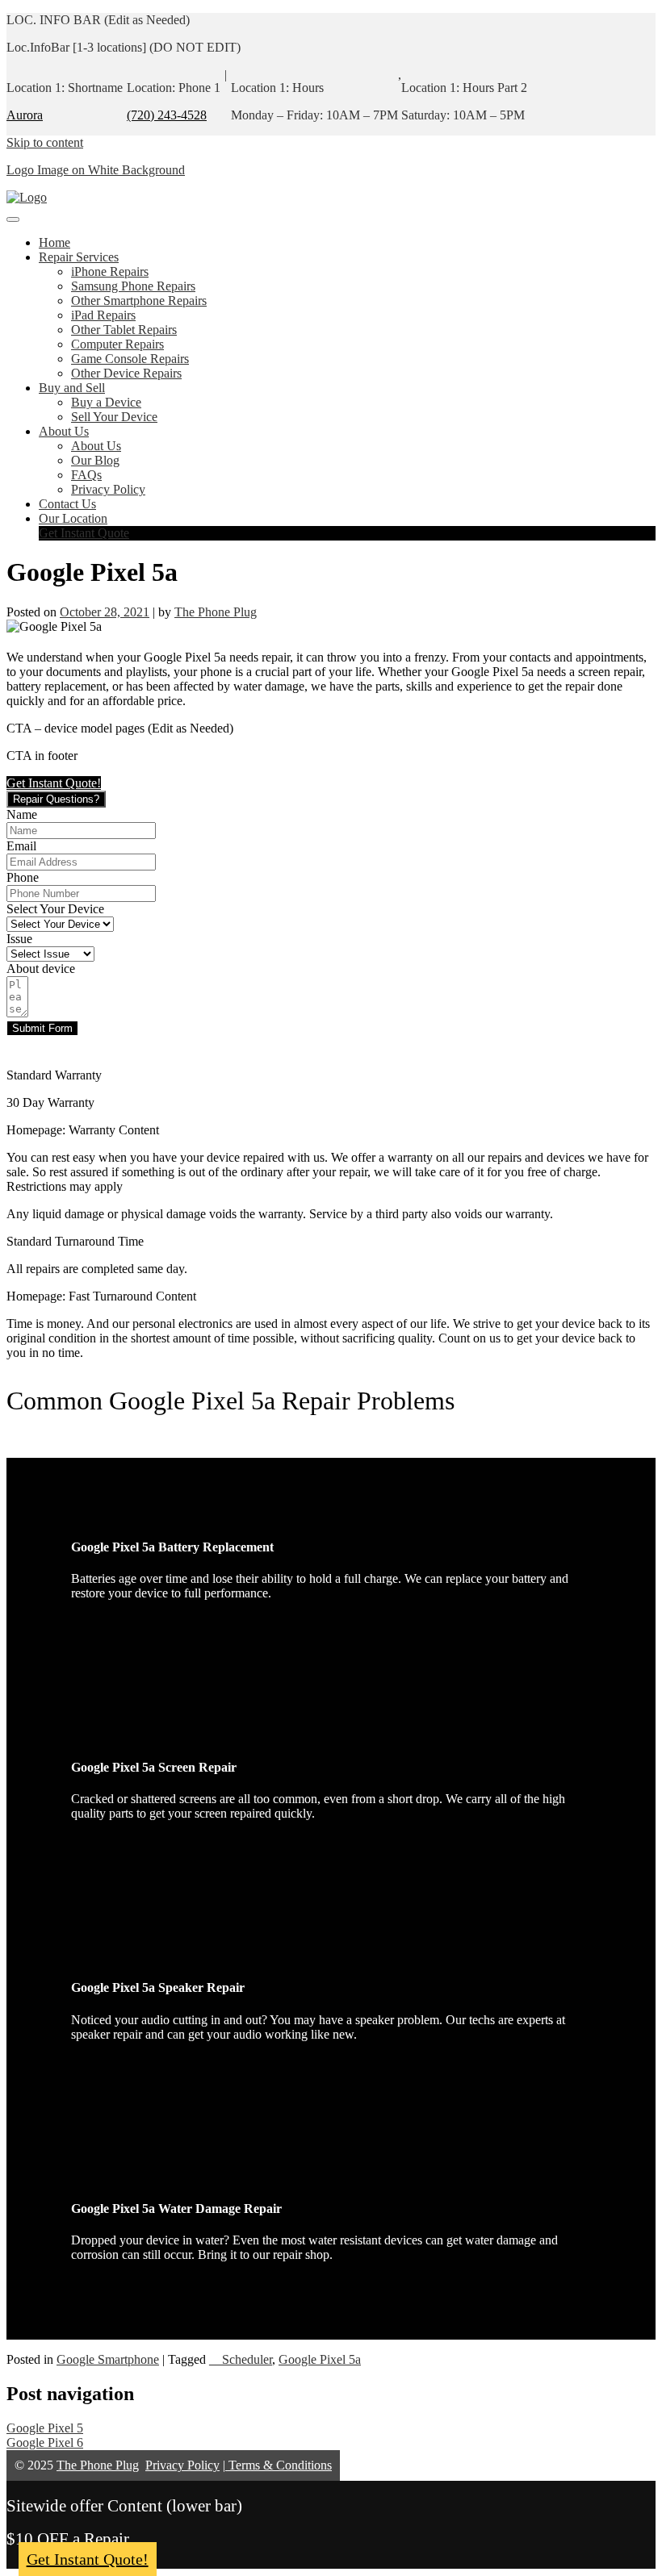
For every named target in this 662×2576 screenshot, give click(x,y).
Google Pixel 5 (45, 2428)
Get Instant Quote (84, 533)
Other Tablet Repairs (124, 330)
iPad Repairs (103, 315)
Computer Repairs (117, 344)
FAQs (86, 475)
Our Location (73, 518)
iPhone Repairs (110, 271)
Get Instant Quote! (88, 2559)
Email (21, 846)
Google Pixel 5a (320, 2359)
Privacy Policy (108, 489)
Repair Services (79, 257)
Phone (23, 877)
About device (41, 969)
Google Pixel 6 (45, 2442)
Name (22, 814)
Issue (19, 939)
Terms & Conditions (279, 2465)
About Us (64, 431)
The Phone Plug (216, 612)
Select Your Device (55, 909)
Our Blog (95, 460)
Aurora (25, 115)
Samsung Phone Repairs (133, 286)
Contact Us (67, 504)
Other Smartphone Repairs (139, 301)
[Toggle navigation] (13, 219)
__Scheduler (241, 2359)
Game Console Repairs (130, 359)
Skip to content (45, 142)
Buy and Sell (72, 388)
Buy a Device (106, 402)
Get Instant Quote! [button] (54, 783)
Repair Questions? (56, 799)
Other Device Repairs (126, 373)
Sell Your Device (114, 417)
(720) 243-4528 (167, 115)
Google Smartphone (108, 2359)
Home (54, 242)
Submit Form (42, 1028)
